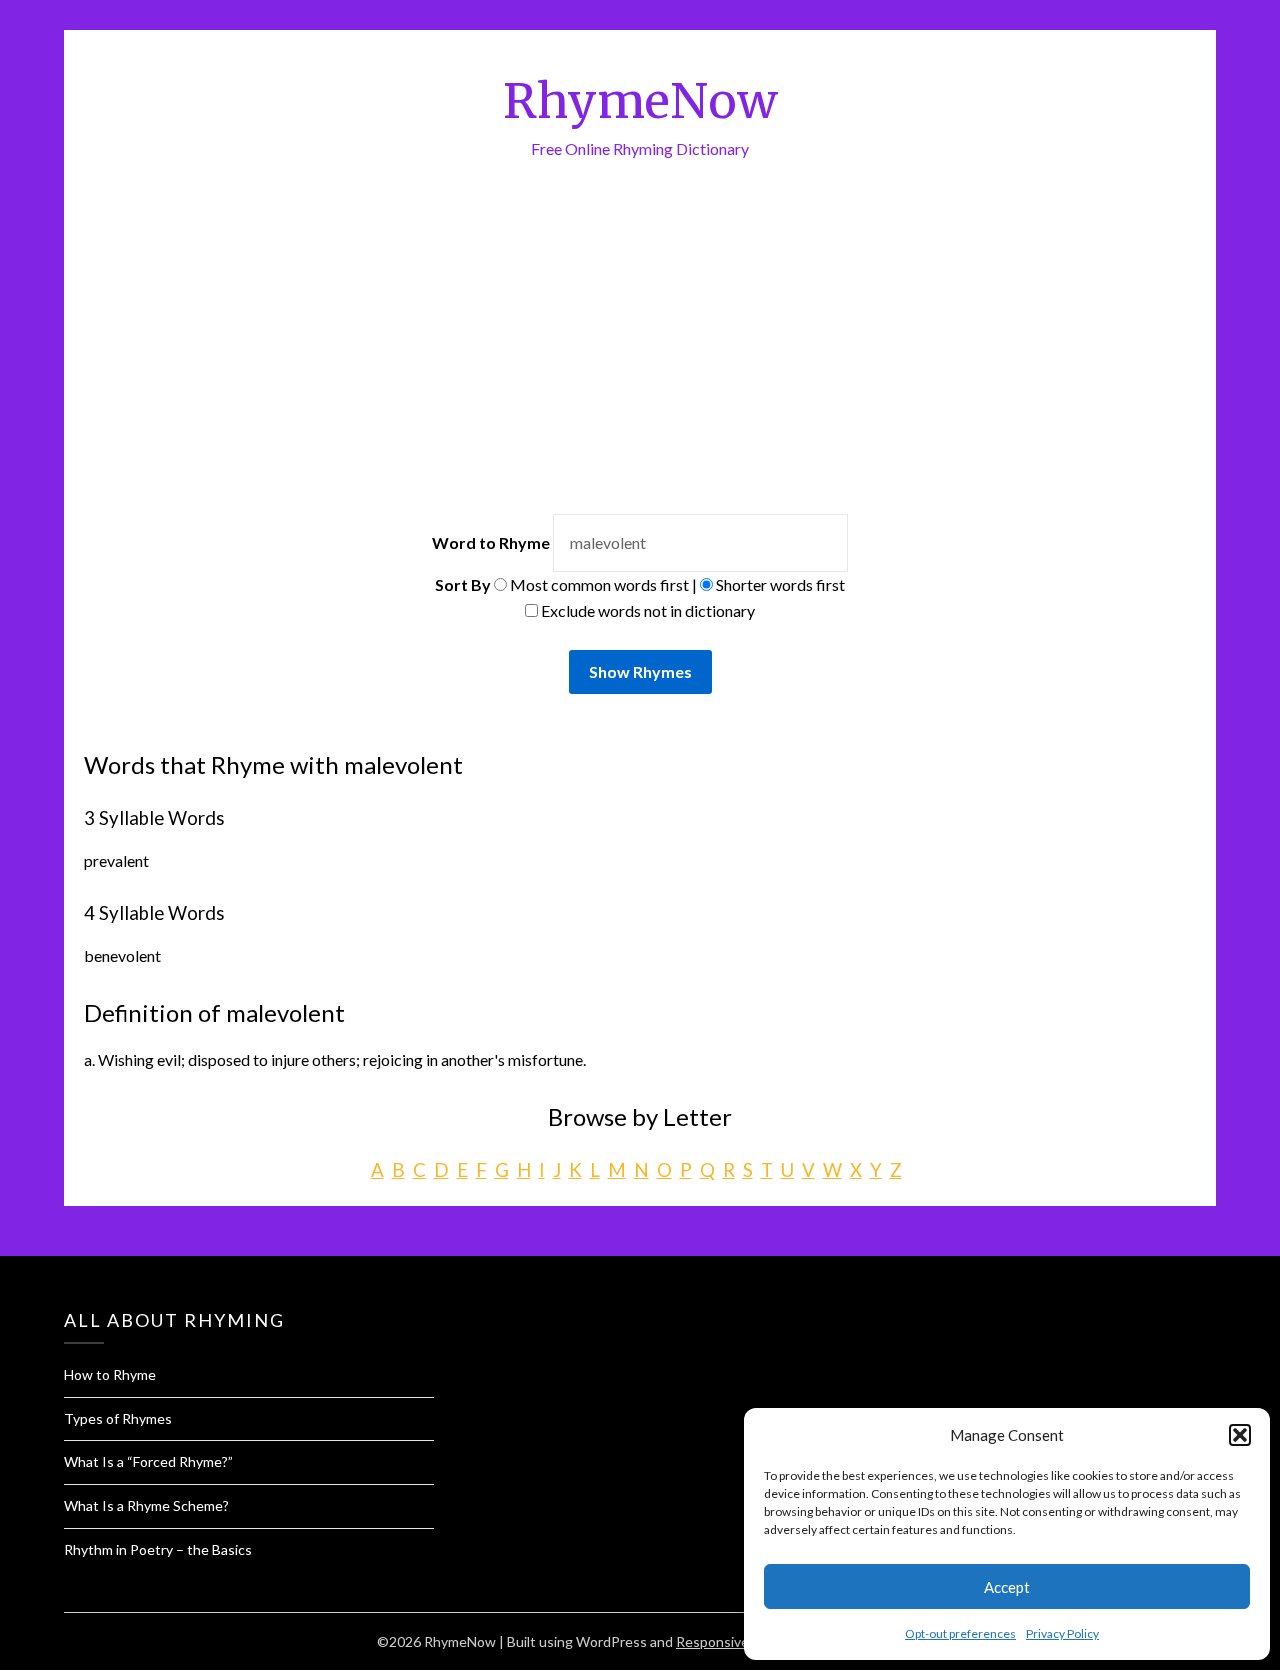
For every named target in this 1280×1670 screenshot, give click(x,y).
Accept (1007, 1587)
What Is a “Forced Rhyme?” (148, 1461)
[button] (1240, 1435)
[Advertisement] (640, 364)
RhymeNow (640, 101)
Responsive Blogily (734, 1641)
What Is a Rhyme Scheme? (146, 1505)
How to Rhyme (110, 1374)
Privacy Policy (1062, 1633)
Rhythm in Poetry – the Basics (158, 1549)
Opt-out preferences (960, 1633)
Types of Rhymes (118, 1418)
